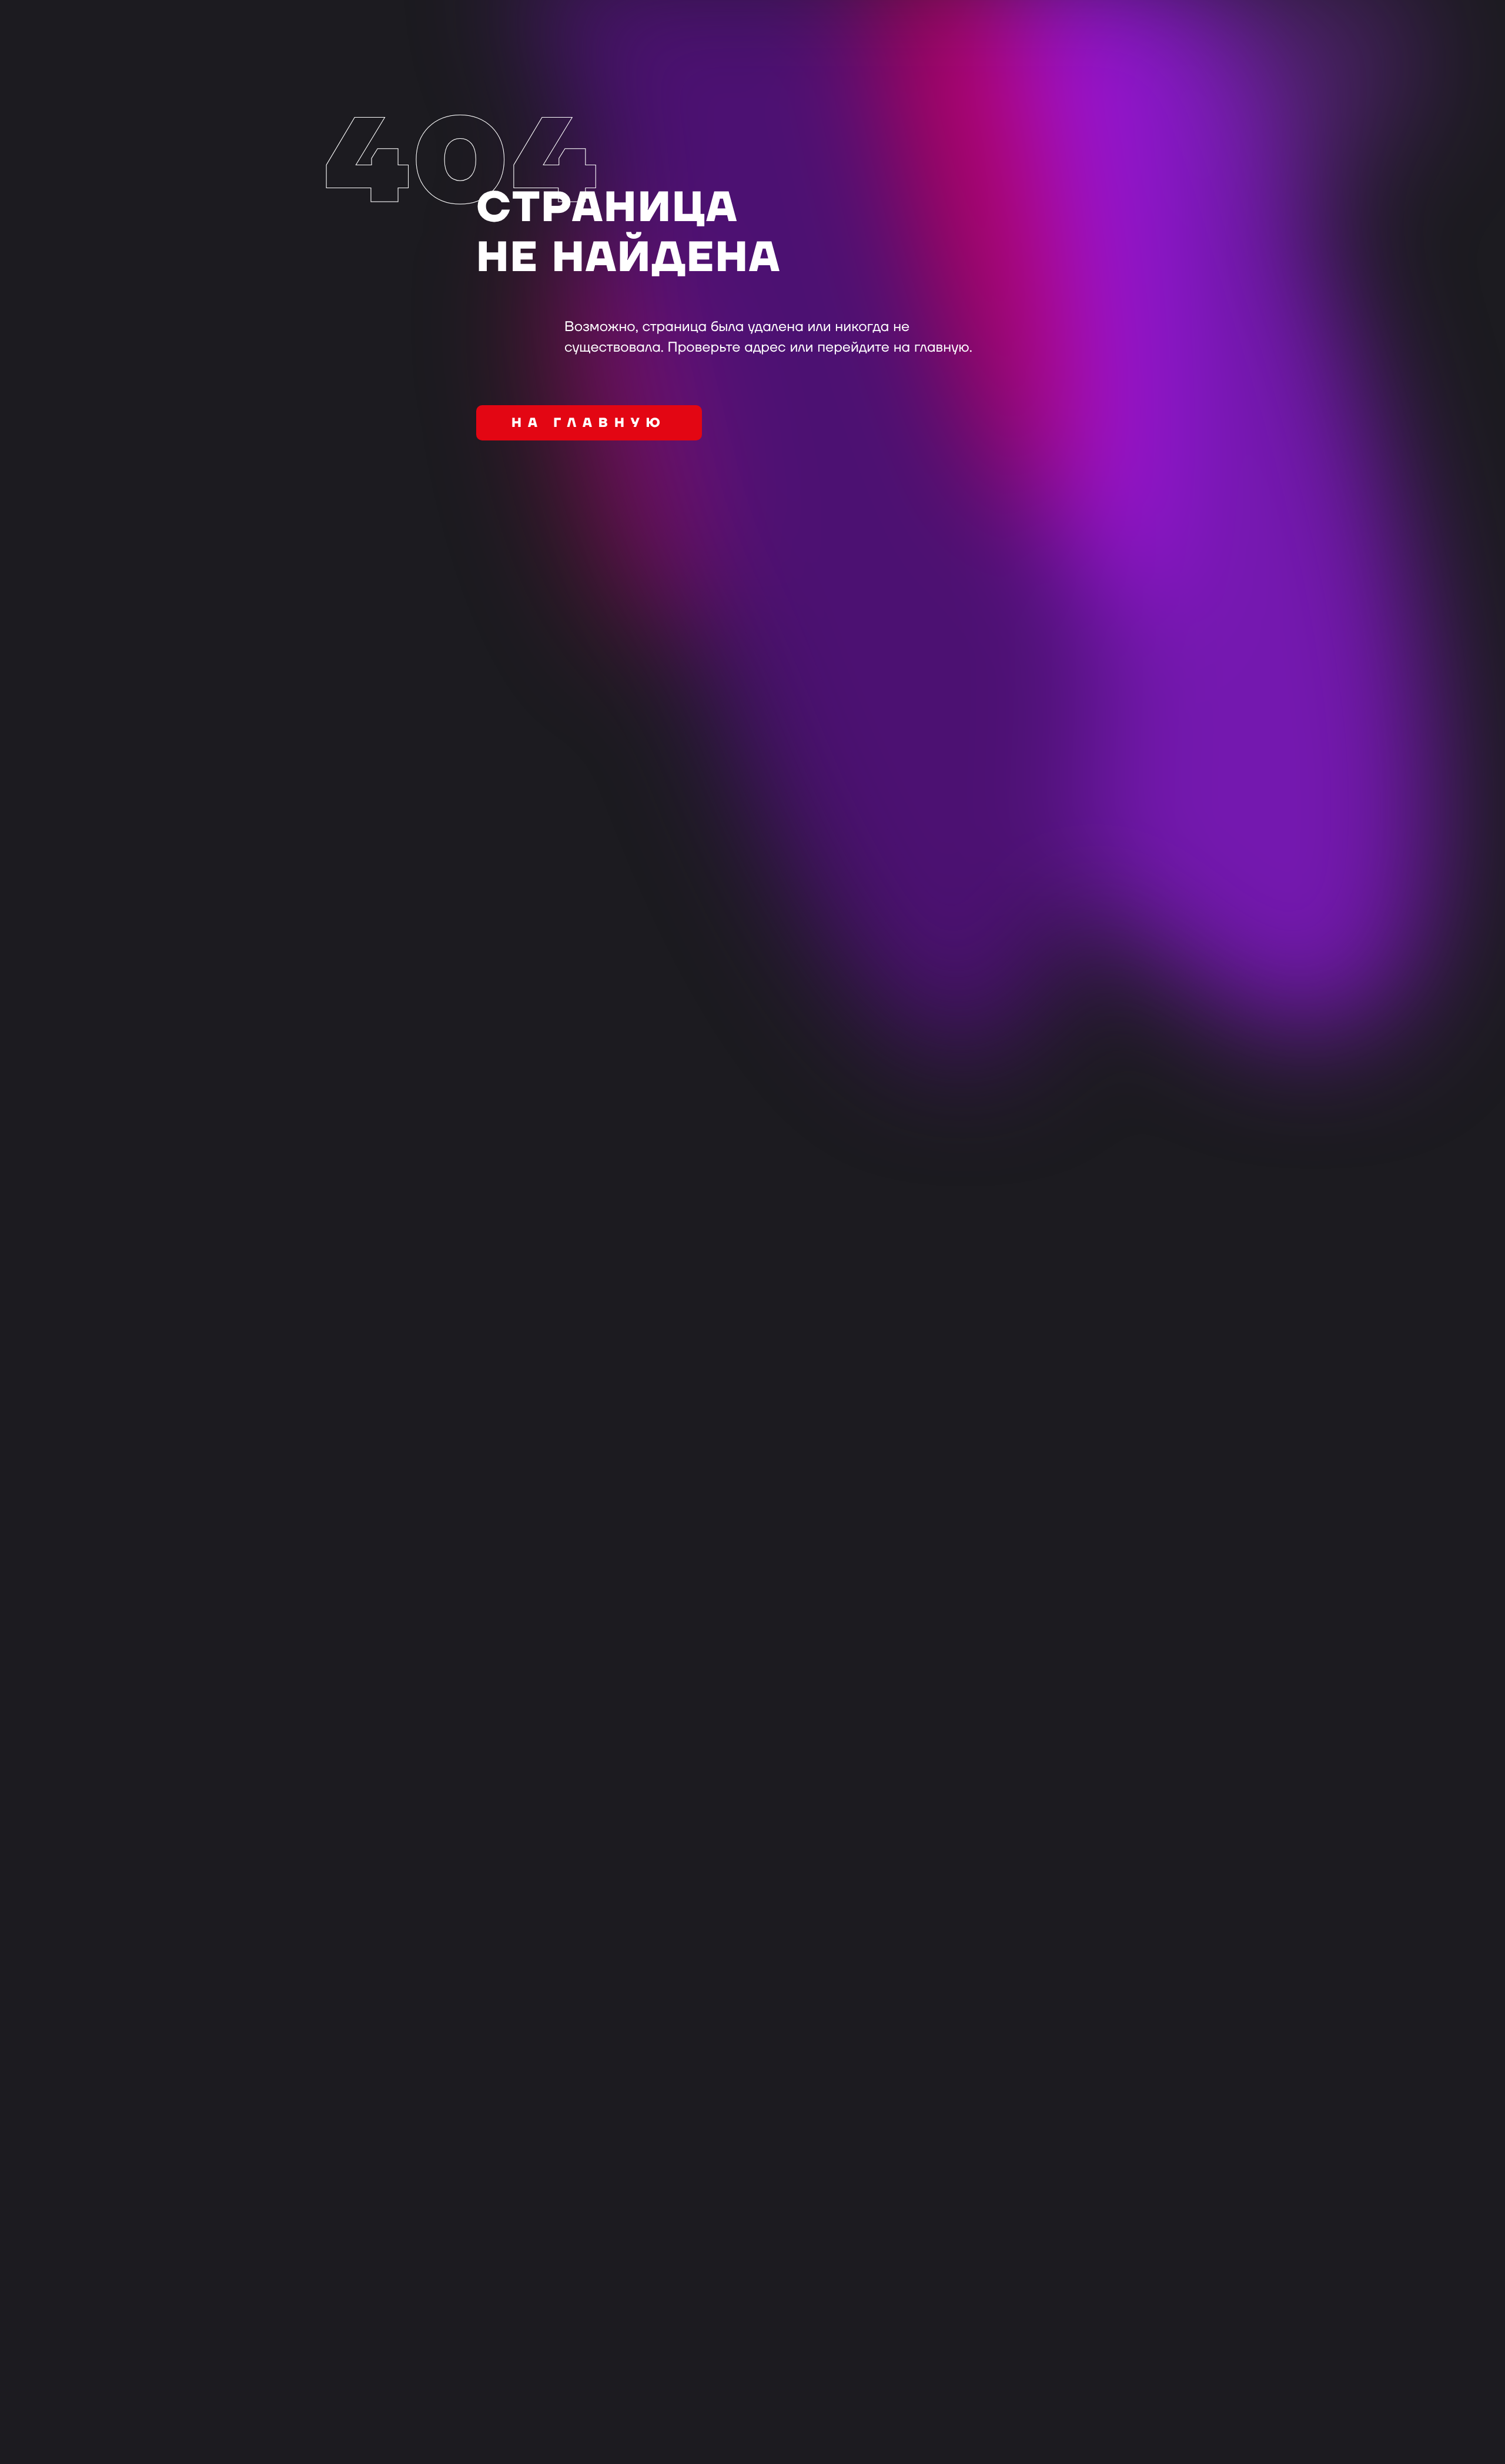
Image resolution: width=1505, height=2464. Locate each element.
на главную (589, 423)
